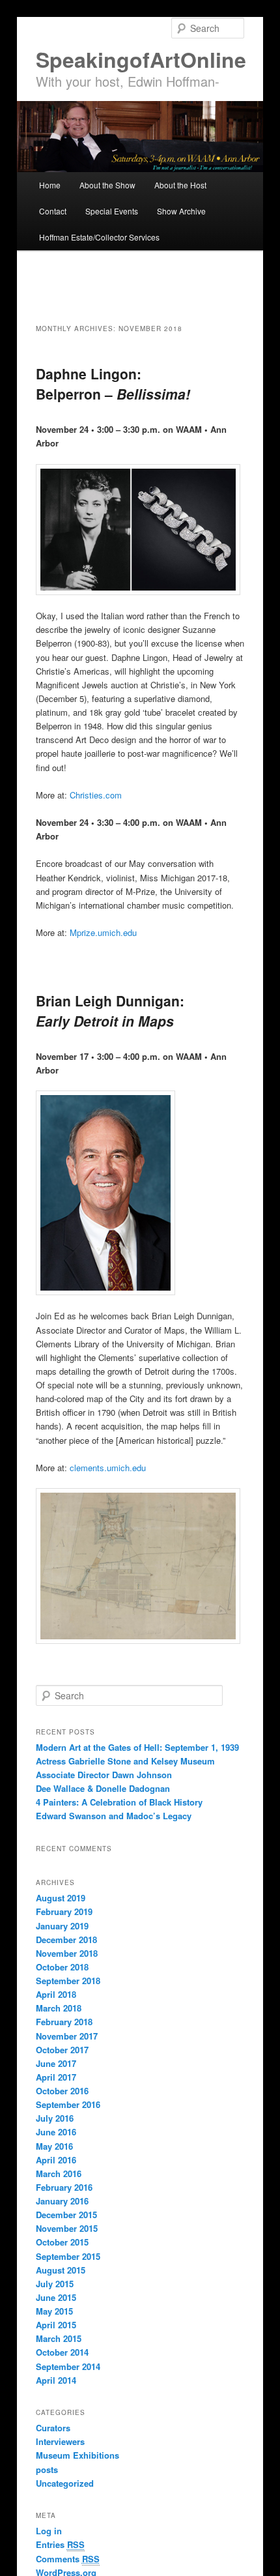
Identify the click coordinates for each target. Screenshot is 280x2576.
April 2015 (56, 2325)
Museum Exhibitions (77, 2455)
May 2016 (54, 2146)
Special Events (112, 211)
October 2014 (62, 2352)
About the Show (107, 185)
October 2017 (62, 2050)
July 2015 (55, 2284)
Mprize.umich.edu (103, 932)
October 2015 (62, 2242)
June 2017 (56, 2063)
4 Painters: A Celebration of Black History (119, 1802)
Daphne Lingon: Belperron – (113, 384)
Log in (49, 2531)
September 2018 (68, 1981)
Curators (53, 2428)
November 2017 (67, 2036)
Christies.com (96, 795)
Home (50, 185)
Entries (60, 2544)
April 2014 (56, 2380)
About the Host (180, 185)
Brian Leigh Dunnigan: (110, 1011)
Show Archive (181, 211)
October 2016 (62, 2091)
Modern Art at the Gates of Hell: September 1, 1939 (137, 1747)
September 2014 (68, 2366)
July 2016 (55, 2118)
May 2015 (54, 2311)
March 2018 (59, 2008)
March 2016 (59, 2173)
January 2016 (62, 2201)
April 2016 (56, 2160)
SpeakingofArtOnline (141, 59)
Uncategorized (65, 2483)
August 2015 (61, 2270)
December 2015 (66, 2215)
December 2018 (66, 1939)
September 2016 (68, 2104)
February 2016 (64, 2187)
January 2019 (62, 1926)
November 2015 (67, 2228)
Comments (68, 2559)
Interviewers (60, 2441)
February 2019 (64, 1911)
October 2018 (62, 1967)
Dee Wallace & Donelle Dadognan (103, 1788)
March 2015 (59, 2338)
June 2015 (56, 2297)
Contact (53, 211)
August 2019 (61, 1898)
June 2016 (56, 2132)
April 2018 (56, 1994)
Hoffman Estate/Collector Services (99, 237)
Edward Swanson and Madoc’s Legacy (114, 1816)
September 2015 (68, 2256)
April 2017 (56, 2077)
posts (47, 2469)
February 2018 (64, 2022)
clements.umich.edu (108, 1468)
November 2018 (67, 1953)
